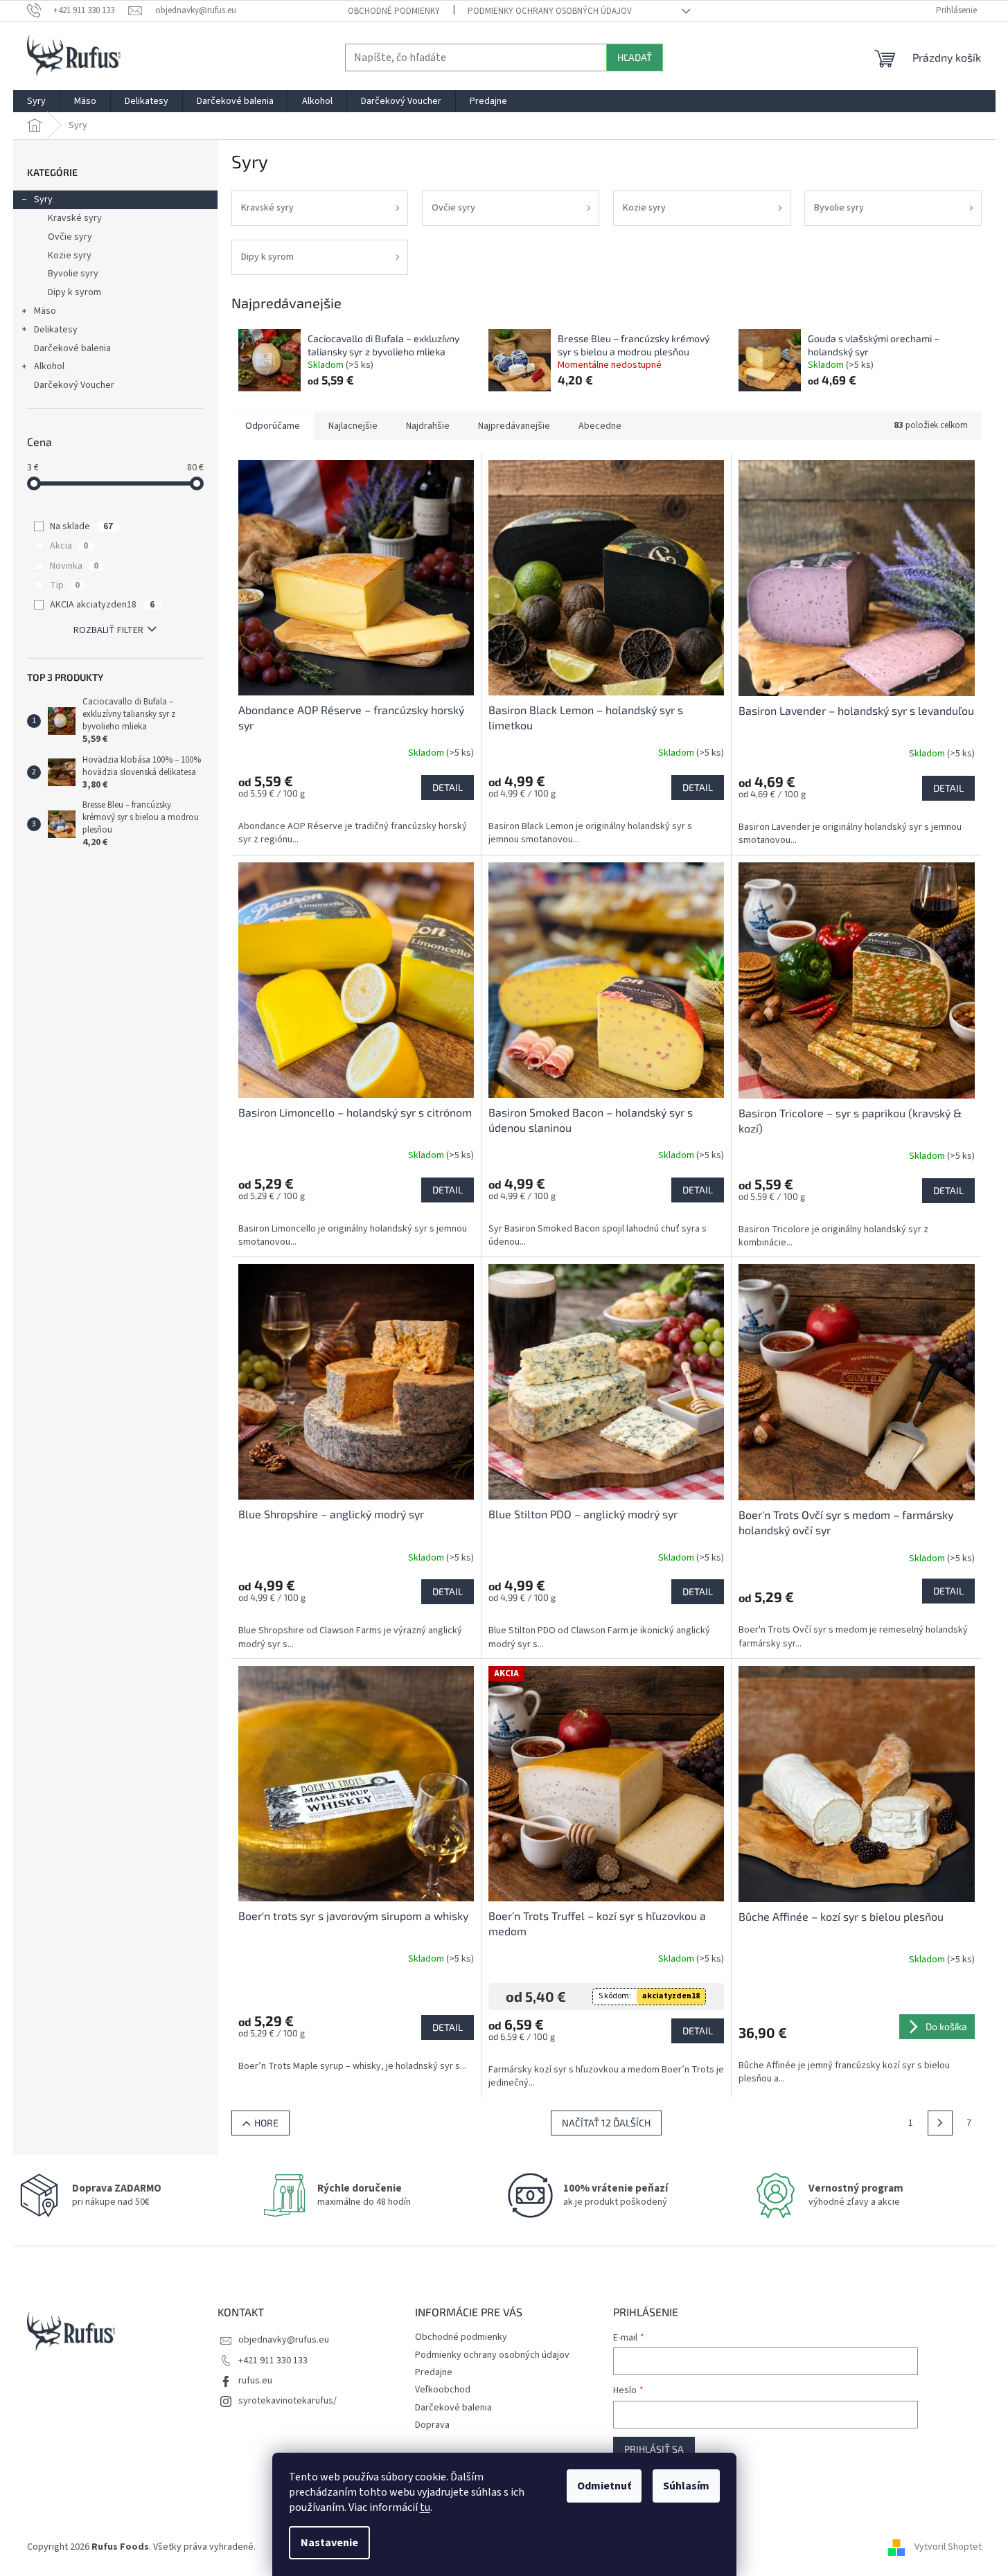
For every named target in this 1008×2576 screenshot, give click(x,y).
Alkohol (49, 366)
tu (425, 2507)
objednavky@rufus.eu (284, 2340)
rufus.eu (255, 2381)
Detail (448, 787)
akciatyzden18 (671, 1996)
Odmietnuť (604, 2486)
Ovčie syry (70, 237)
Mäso (45, 311)
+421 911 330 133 (273, 2361)
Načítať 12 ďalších (606, 2123)
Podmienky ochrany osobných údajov (550, 11)
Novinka (74, 566)
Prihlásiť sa (654, 2449)
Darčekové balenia (72, 348)
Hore (266, 2123)
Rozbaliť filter (108, 630)
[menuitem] (36, 101)
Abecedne (600, 426)
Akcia (69, 546)
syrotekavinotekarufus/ (288, 2401)
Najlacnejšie (353, 426)
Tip (65, 585)
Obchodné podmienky (394, 11)
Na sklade (81, 526)
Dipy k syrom (74, 292)
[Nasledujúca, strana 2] (940, 2123)
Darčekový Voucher (74, 385)
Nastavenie (329, 2543)
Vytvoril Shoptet (948, 2547)
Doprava (432, 2425)
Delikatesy (56, 330)
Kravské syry (75, 218)
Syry (43, 199)
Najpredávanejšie (514, 426)
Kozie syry (70, 256)
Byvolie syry (73, 274)
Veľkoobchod (443, 2390)
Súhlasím (686, 2486)
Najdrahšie (428, 426)
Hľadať (635, 57)
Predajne (434, 2372)
